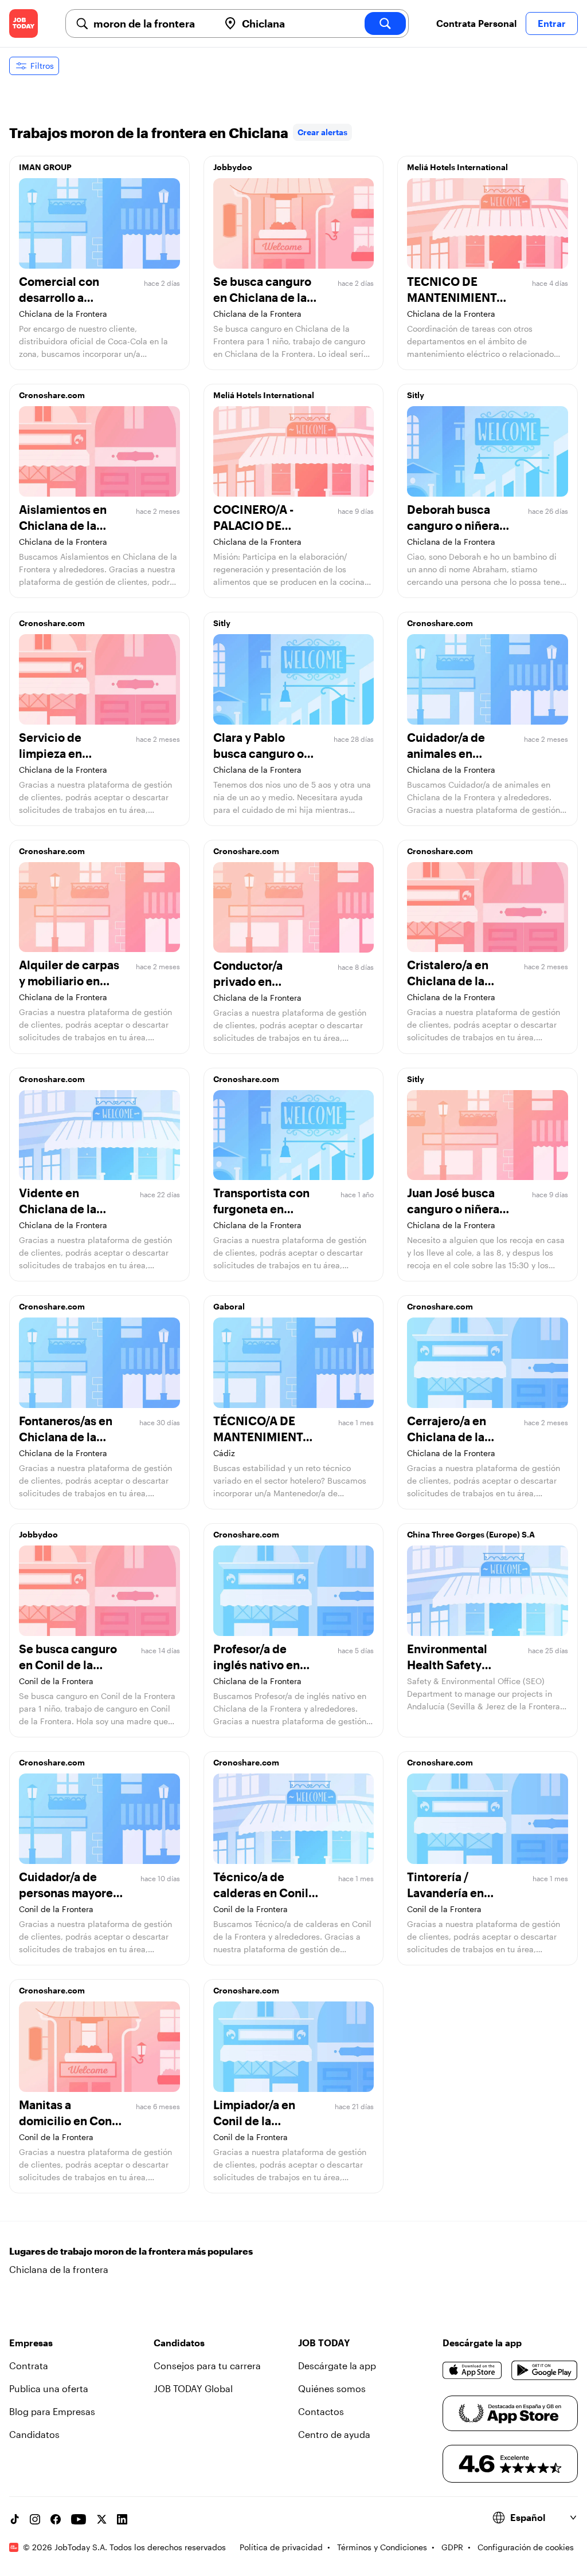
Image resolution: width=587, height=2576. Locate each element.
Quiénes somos (332, 2388)
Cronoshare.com (52, 395)
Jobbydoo (233, 167)
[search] (385, 23)
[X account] (101, 2519)
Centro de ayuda (334, 2434)
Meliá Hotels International (457, 167)
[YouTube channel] (79, 2519)
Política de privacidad (281, 2547)
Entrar (552, 23)
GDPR (452, 2547)
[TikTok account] (14, 2519)
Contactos (321, 2411)
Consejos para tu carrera (207, 2365)
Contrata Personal (476, 23)
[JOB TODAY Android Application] (545, 2370)
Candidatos (34, 2434)
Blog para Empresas (52, 2411)
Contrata (29, 2365)
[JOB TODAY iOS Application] (472, 2370)
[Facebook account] (56, 2519)
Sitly (416, 395)
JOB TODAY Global (193, 2388)
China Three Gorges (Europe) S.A (471, 1534)
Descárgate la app (337, 2365)
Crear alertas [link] (322, 132)
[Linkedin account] (122, 2519)
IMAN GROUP (45, 167)
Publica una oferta (49, 2388)
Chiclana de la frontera (59, 2269)
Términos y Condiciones (382, 2547)
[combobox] (152, 23)
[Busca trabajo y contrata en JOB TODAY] (24, 23)
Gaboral (229, 1306)
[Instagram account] (35, 2519)
